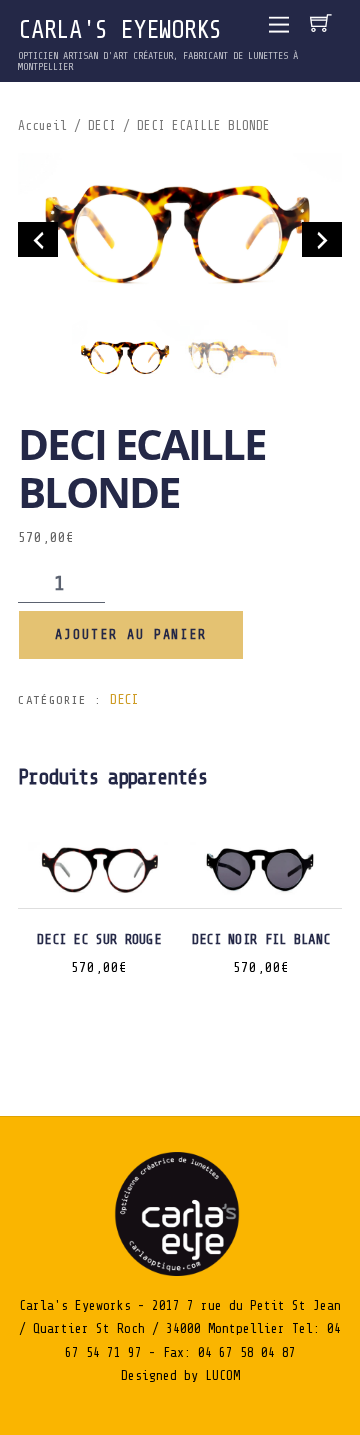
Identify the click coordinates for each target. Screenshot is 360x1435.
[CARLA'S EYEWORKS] (180, 1271)
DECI (102, 126)
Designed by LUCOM (180, 1375)
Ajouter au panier (131, 634)
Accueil (42, 126)
